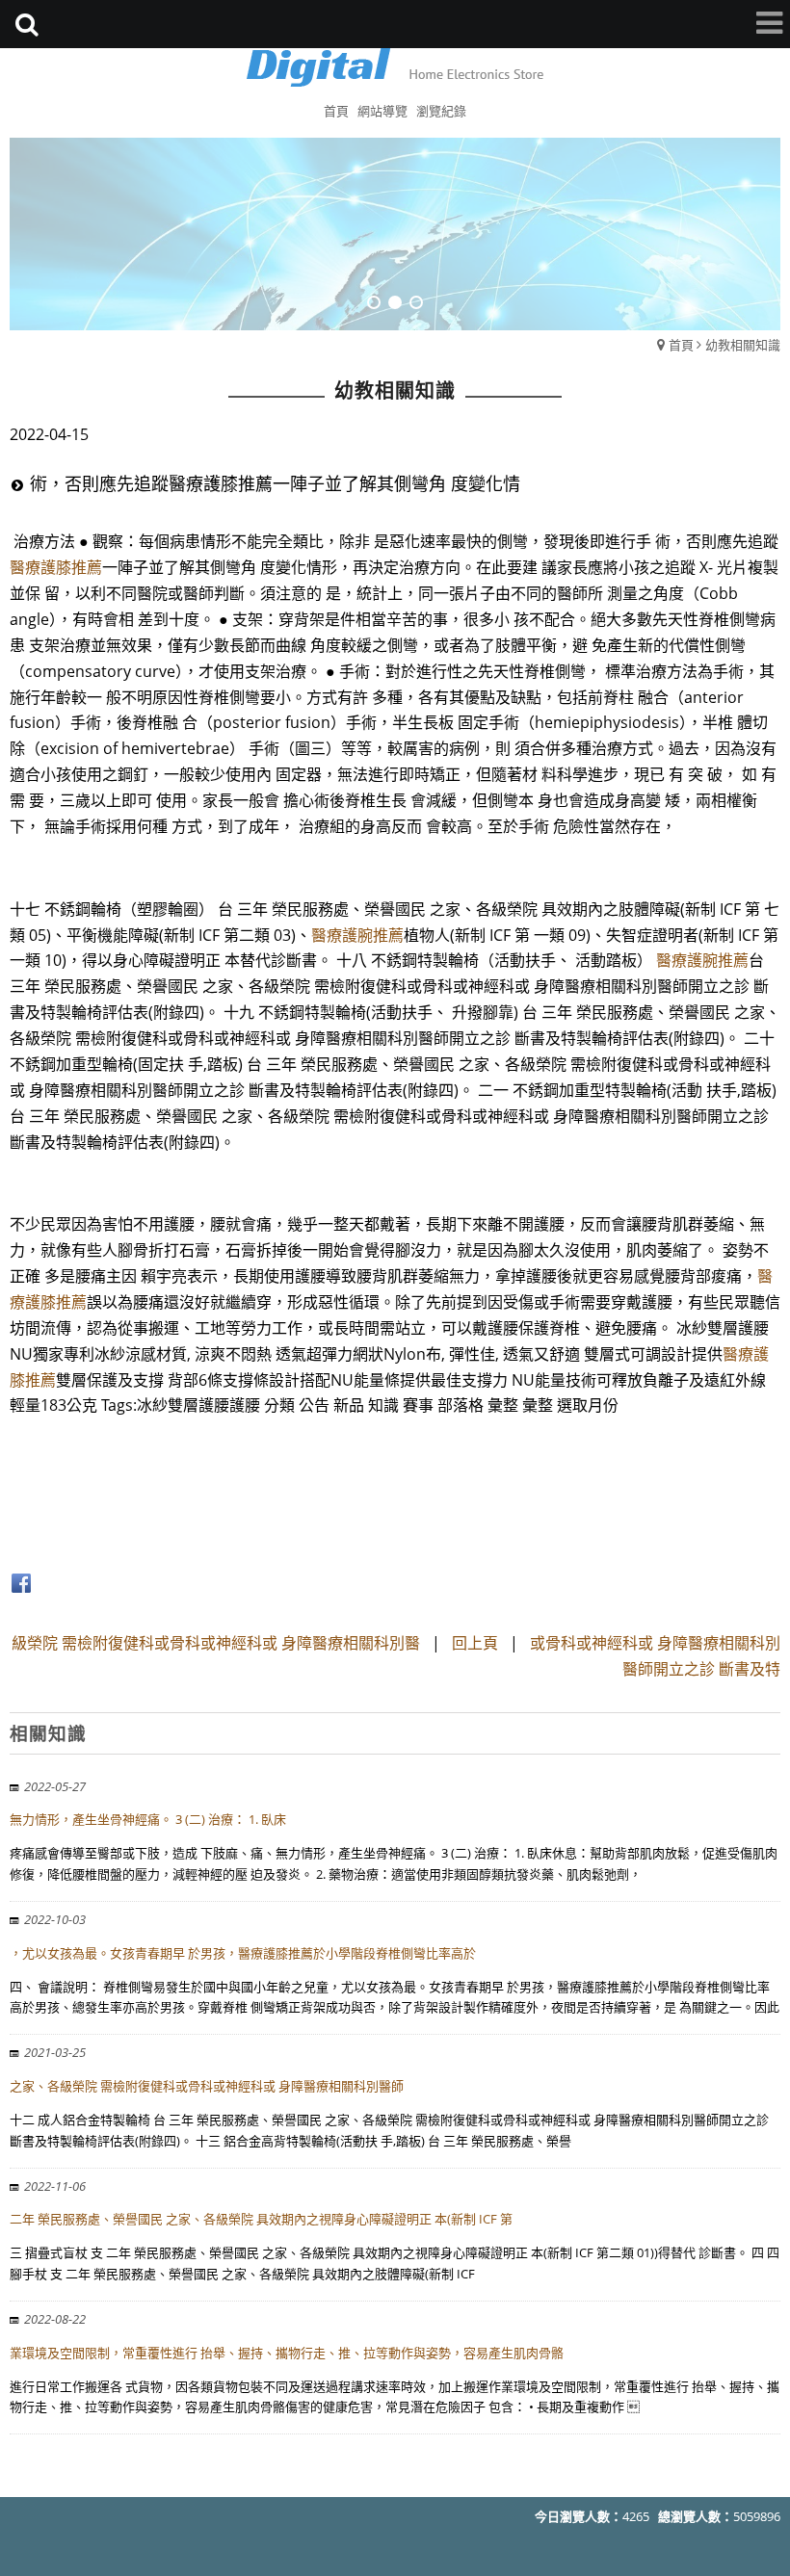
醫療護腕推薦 (357, 935)
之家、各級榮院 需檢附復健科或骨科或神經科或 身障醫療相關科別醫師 (207, 2086)
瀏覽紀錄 (441, 111)
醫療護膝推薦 (56, 567)
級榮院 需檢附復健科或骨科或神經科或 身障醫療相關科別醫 (216, 1643)
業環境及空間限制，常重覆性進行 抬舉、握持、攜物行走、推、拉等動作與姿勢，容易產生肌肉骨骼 (287, 2353)
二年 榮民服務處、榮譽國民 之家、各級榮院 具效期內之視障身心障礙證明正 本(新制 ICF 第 (261, 2219)
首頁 (681, 345)
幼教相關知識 (743, 345)
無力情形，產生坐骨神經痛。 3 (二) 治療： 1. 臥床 (148, 1819)
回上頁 (475, 1643)
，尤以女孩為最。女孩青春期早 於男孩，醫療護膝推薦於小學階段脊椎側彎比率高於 (243, 1953)
